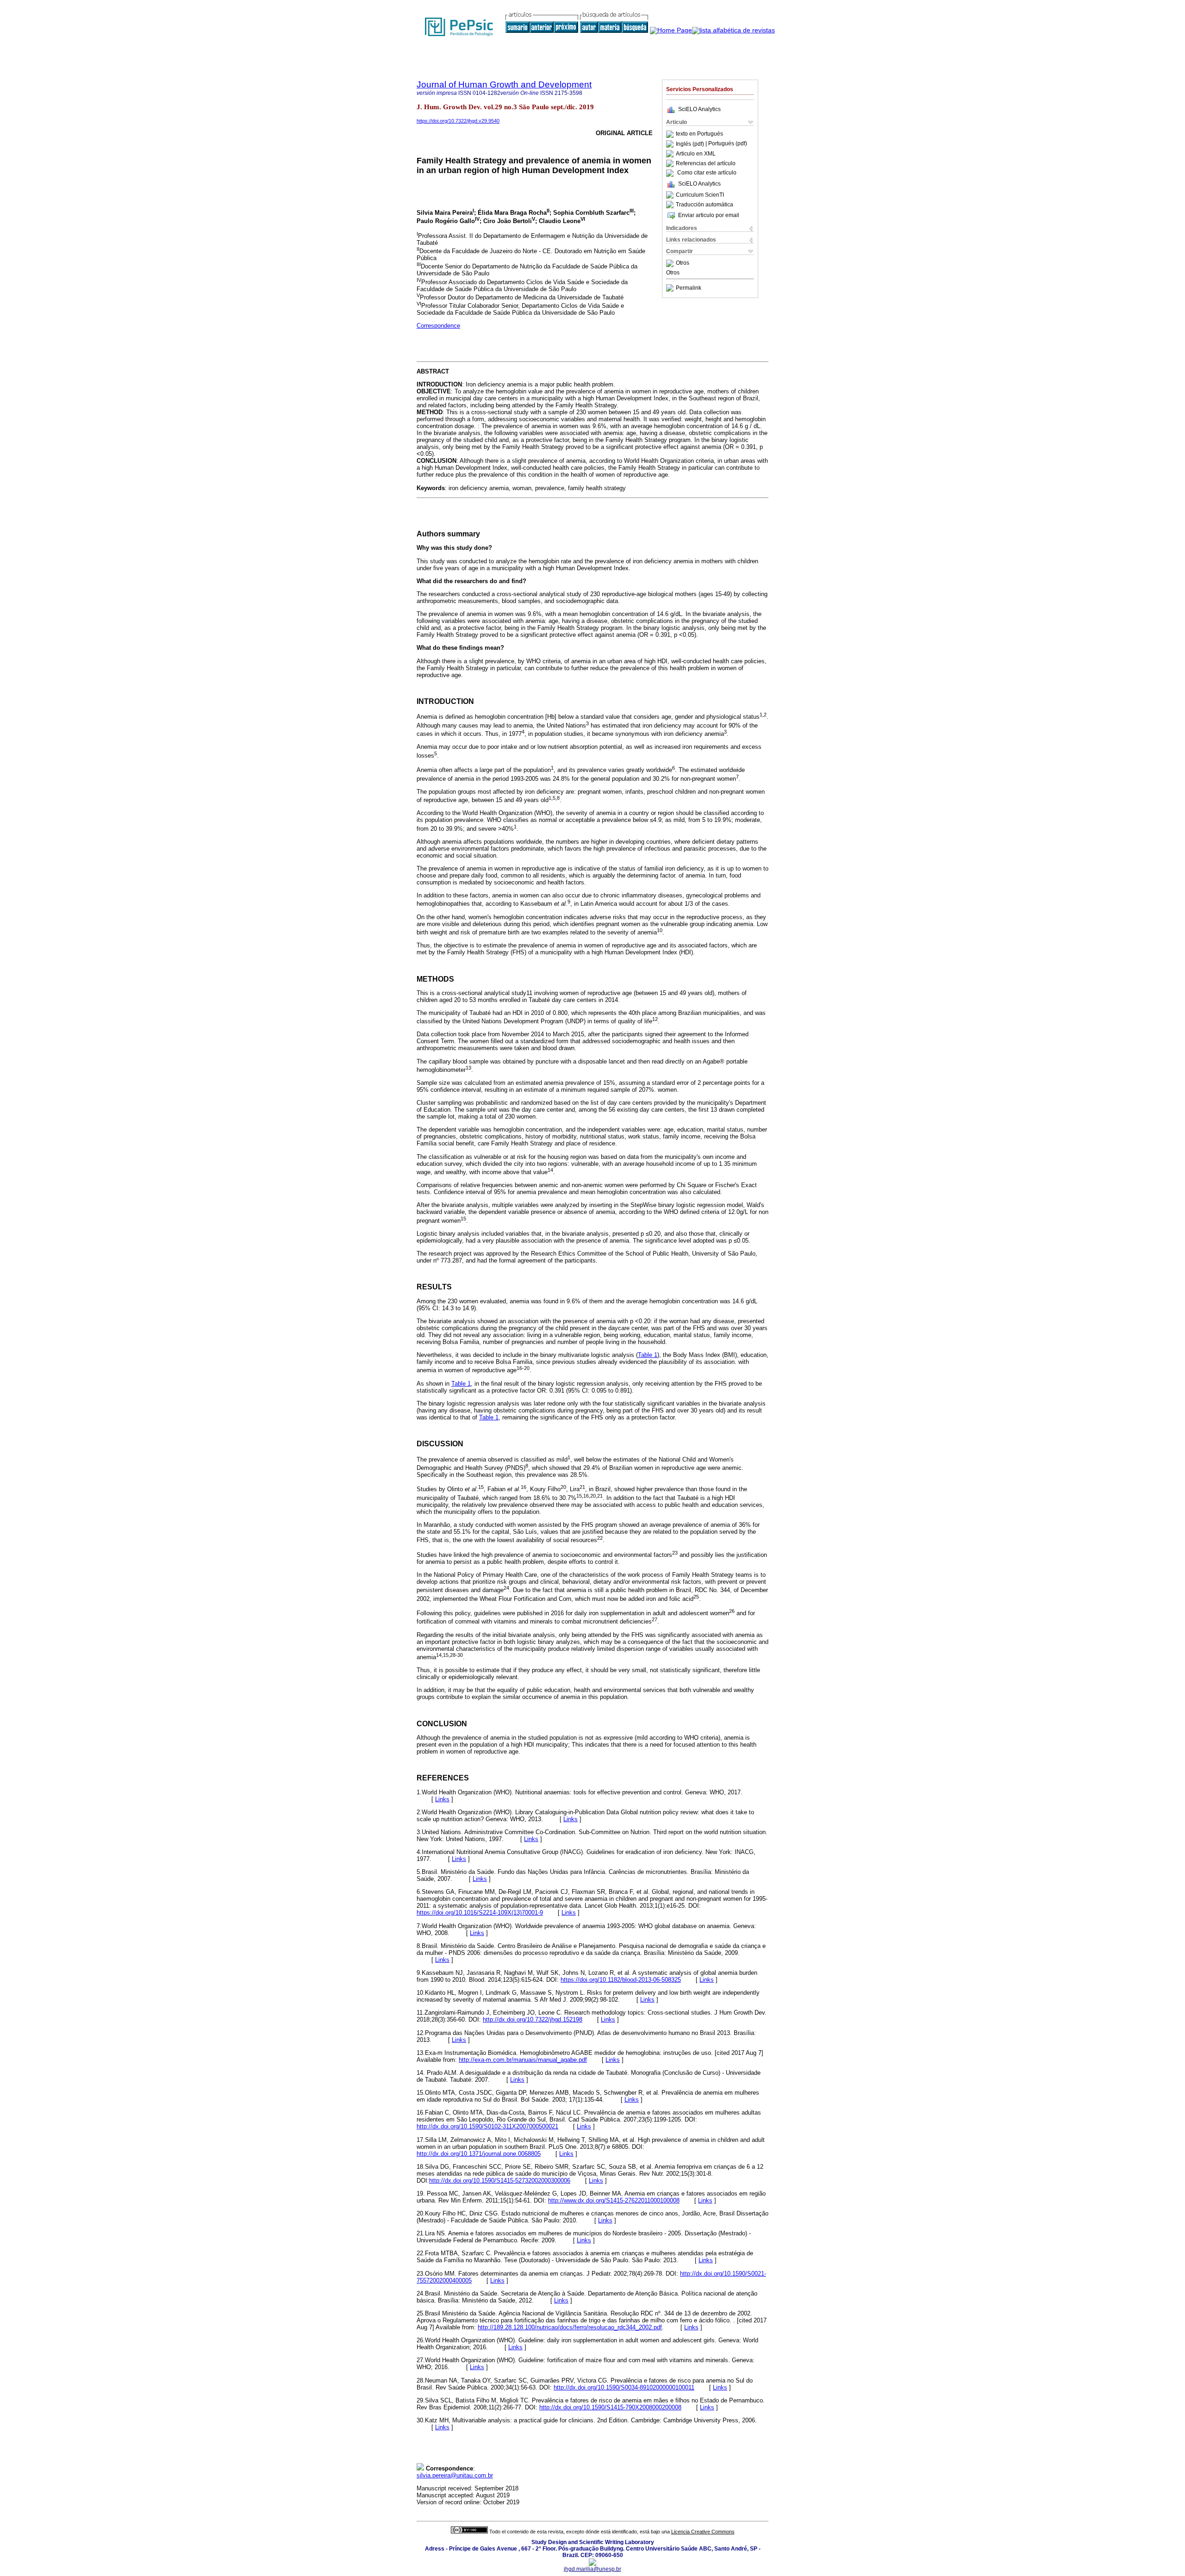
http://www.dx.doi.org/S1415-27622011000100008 (614, 2200)
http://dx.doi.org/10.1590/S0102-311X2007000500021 (487, 2126)
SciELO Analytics (699, 109)
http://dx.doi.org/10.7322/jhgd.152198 (533, 2019)
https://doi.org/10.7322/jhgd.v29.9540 (458, 121)
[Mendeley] (671, 263)
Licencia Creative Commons (703, 2532)
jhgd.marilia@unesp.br (592, 2569)
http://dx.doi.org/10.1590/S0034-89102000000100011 (624, 2387)
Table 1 (648, 1355)
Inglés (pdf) (691, 144)
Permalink (689, 288)
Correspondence (438, 326)
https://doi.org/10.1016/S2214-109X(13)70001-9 (480, 1913)
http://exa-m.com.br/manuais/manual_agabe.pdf (523, 2060)
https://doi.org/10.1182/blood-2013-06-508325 (621, 1980)
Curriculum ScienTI (700, 195)
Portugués (710, 134)
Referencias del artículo (706, 163)
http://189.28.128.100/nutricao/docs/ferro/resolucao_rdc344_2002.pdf (570, 2327)
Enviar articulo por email (709, 215)
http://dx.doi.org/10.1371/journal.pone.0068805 (479, 2154)
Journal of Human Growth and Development (504, 84)
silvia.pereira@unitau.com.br (455, 2475)
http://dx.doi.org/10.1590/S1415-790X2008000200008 (610, 2407)
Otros (683, 263)
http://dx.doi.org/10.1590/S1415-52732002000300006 (500, 2181)
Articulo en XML (696, 154)
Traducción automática (705, 205)
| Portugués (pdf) (726, 144)
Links (442, 1799)
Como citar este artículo (707, 173)
